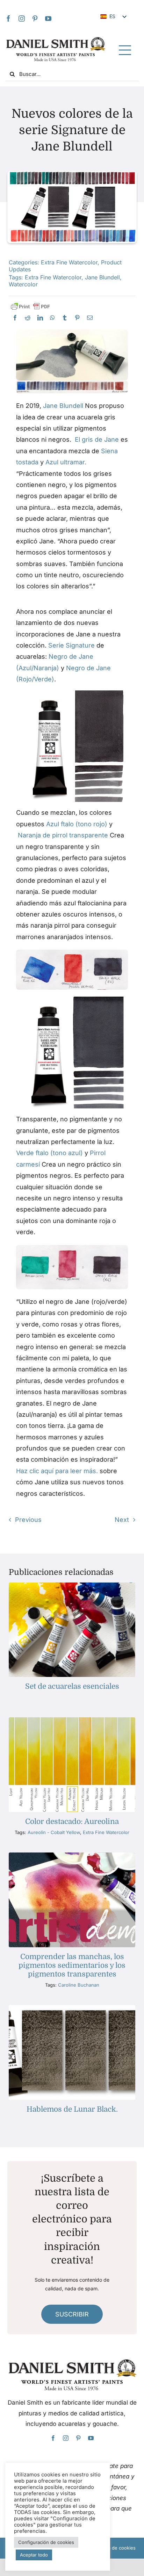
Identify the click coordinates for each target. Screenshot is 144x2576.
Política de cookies (116, 2548)
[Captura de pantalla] (72, 693)
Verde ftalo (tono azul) (49, 1153)
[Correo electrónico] (90, 318)
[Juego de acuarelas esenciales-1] (72, 1585)
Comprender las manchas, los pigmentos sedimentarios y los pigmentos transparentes (72, 1965)
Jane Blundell (102, 277)
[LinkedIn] (40, 318)
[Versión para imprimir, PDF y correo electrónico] (30, 307)
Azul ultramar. (66, 462)
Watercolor (23, 284)
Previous (28, 1520)
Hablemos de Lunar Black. (72, 2109)
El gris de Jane (97, 439)
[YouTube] (48, 18)
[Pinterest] (35, 18)
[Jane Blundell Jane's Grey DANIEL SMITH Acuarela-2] (72, 332)
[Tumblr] (65, 318)
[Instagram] (22, 18)
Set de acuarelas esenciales (72, 1686)
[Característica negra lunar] (72, 2008)
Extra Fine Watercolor (69, 262)
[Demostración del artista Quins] (72, 1855)
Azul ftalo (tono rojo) (77, 824)
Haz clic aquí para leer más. (57, 1471)
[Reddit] (28, 318)
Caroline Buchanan (79, 1985)
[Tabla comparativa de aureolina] (72, 1720)
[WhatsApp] (52, 318)
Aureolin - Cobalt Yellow (54, 1832)
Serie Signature (71, 645)
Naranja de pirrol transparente (63, 835)
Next (122, 1520)
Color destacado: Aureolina (72, 1821)
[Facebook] (8, 18)
